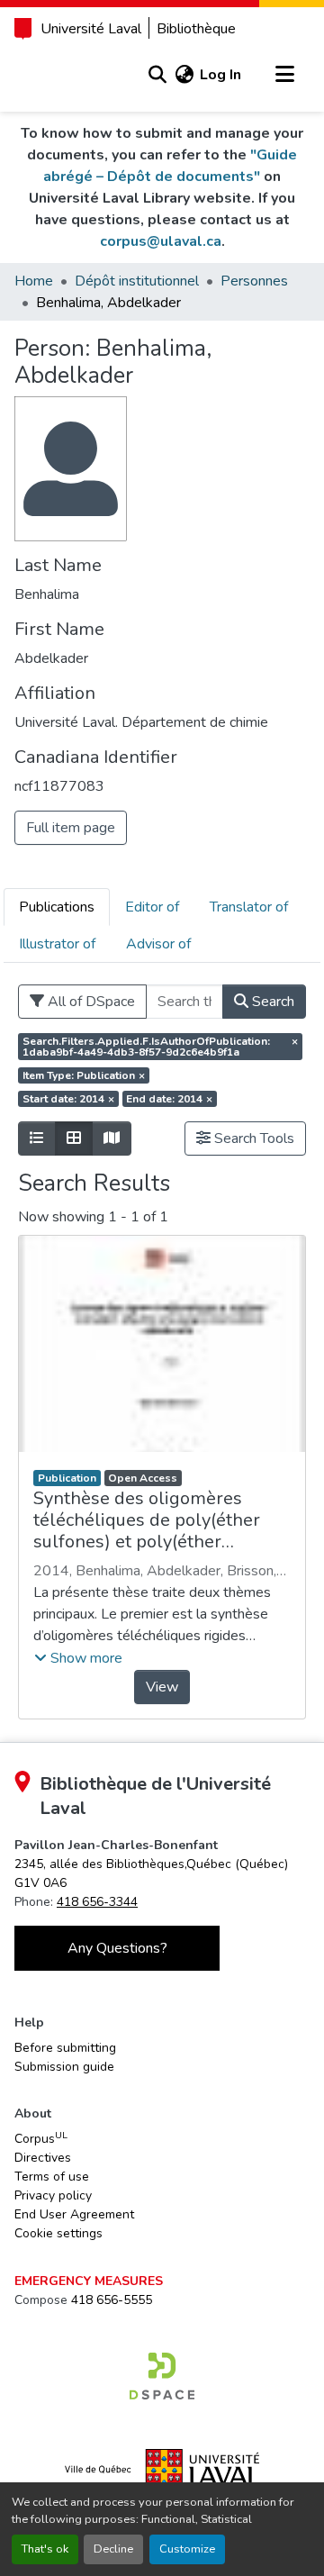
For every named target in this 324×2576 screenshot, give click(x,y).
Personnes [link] (254, 281)
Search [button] (271, 1002)
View (162, 1687)
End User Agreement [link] (74, 2214)
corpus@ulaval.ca (161, 241)
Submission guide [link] (64, 2067)
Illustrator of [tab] (57, 944)
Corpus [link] (41, 2138)
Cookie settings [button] (58, 2233)
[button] (157, 75)
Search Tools (252, 1138)
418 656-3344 (97, 1902)
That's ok (45, 2549)
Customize (187, 2549)
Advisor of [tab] (158, 944)
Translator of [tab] (249, 907)
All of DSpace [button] (90, 1002)
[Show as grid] (74, 1138)
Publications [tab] (57, 907)
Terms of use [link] (52, 2177)
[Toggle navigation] (284, 75)
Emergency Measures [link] (89, 2281)
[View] (162, 1344)
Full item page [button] (71, 828)
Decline (113, 2549)
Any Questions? (117, 1948)
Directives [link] (43, 2158)
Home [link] (34, 281)
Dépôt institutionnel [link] (137, 281)
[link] (162, 2376)
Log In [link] (220, 75)
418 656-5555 (112, 2300)
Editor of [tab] (152, 907)
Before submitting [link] (65, 2048)
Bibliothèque (196, 29)
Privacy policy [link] (53, 2195)
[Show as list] (37, 1138)
